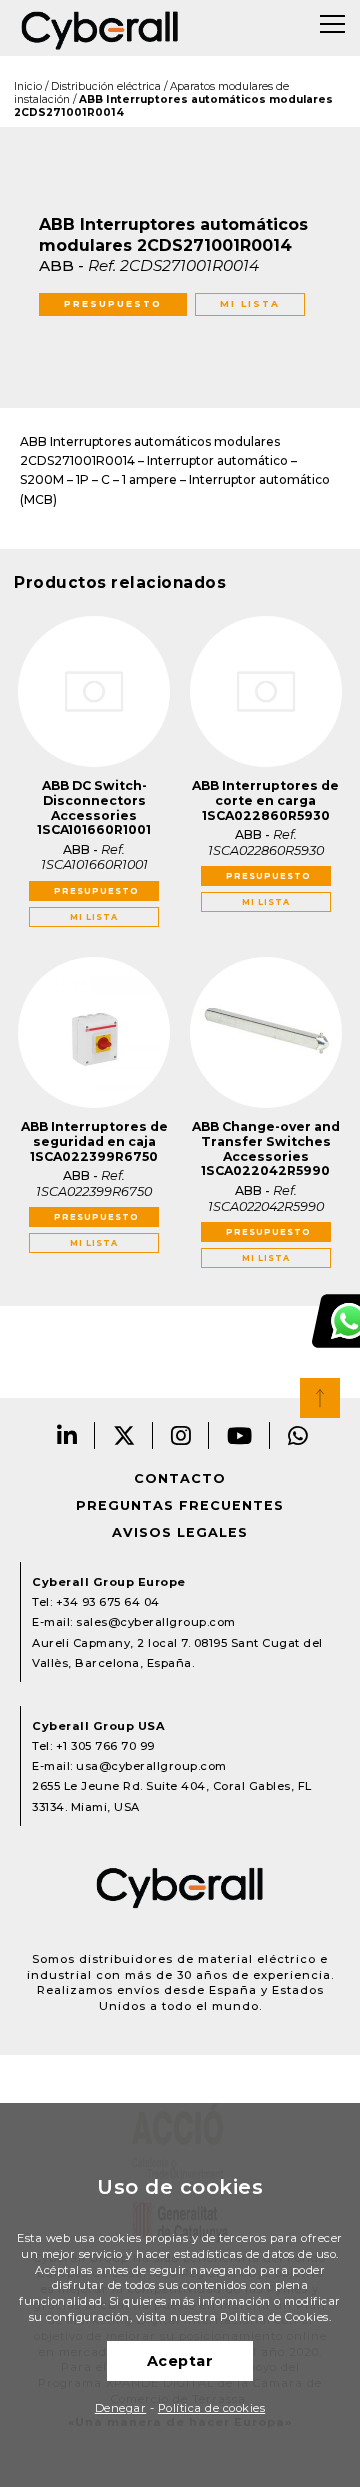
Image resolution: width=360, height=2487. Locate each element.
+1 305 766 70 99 (105, 1746)
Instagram (181, 1435)
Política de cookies (212, 2408)
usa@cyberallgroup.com (151, 1766)
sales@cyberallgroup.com (156, 1622)
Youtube (240, 1435)
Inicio (28, 86)
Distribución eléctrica (106, 86)
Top (320, 1398)
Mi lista (250, 303)
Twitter (124, 1435)
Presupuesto (113, 303)
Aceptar (180, 2361)
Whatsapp (298, 1435)
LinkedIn (67, 1435)
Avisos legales (180, 1532)
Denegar (121, 2408)
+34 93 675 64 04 (108, 1602)
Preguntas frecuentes (180, 1505)
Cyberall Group (100, 28)
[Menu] (332, 24)
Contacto (180, 1478)
